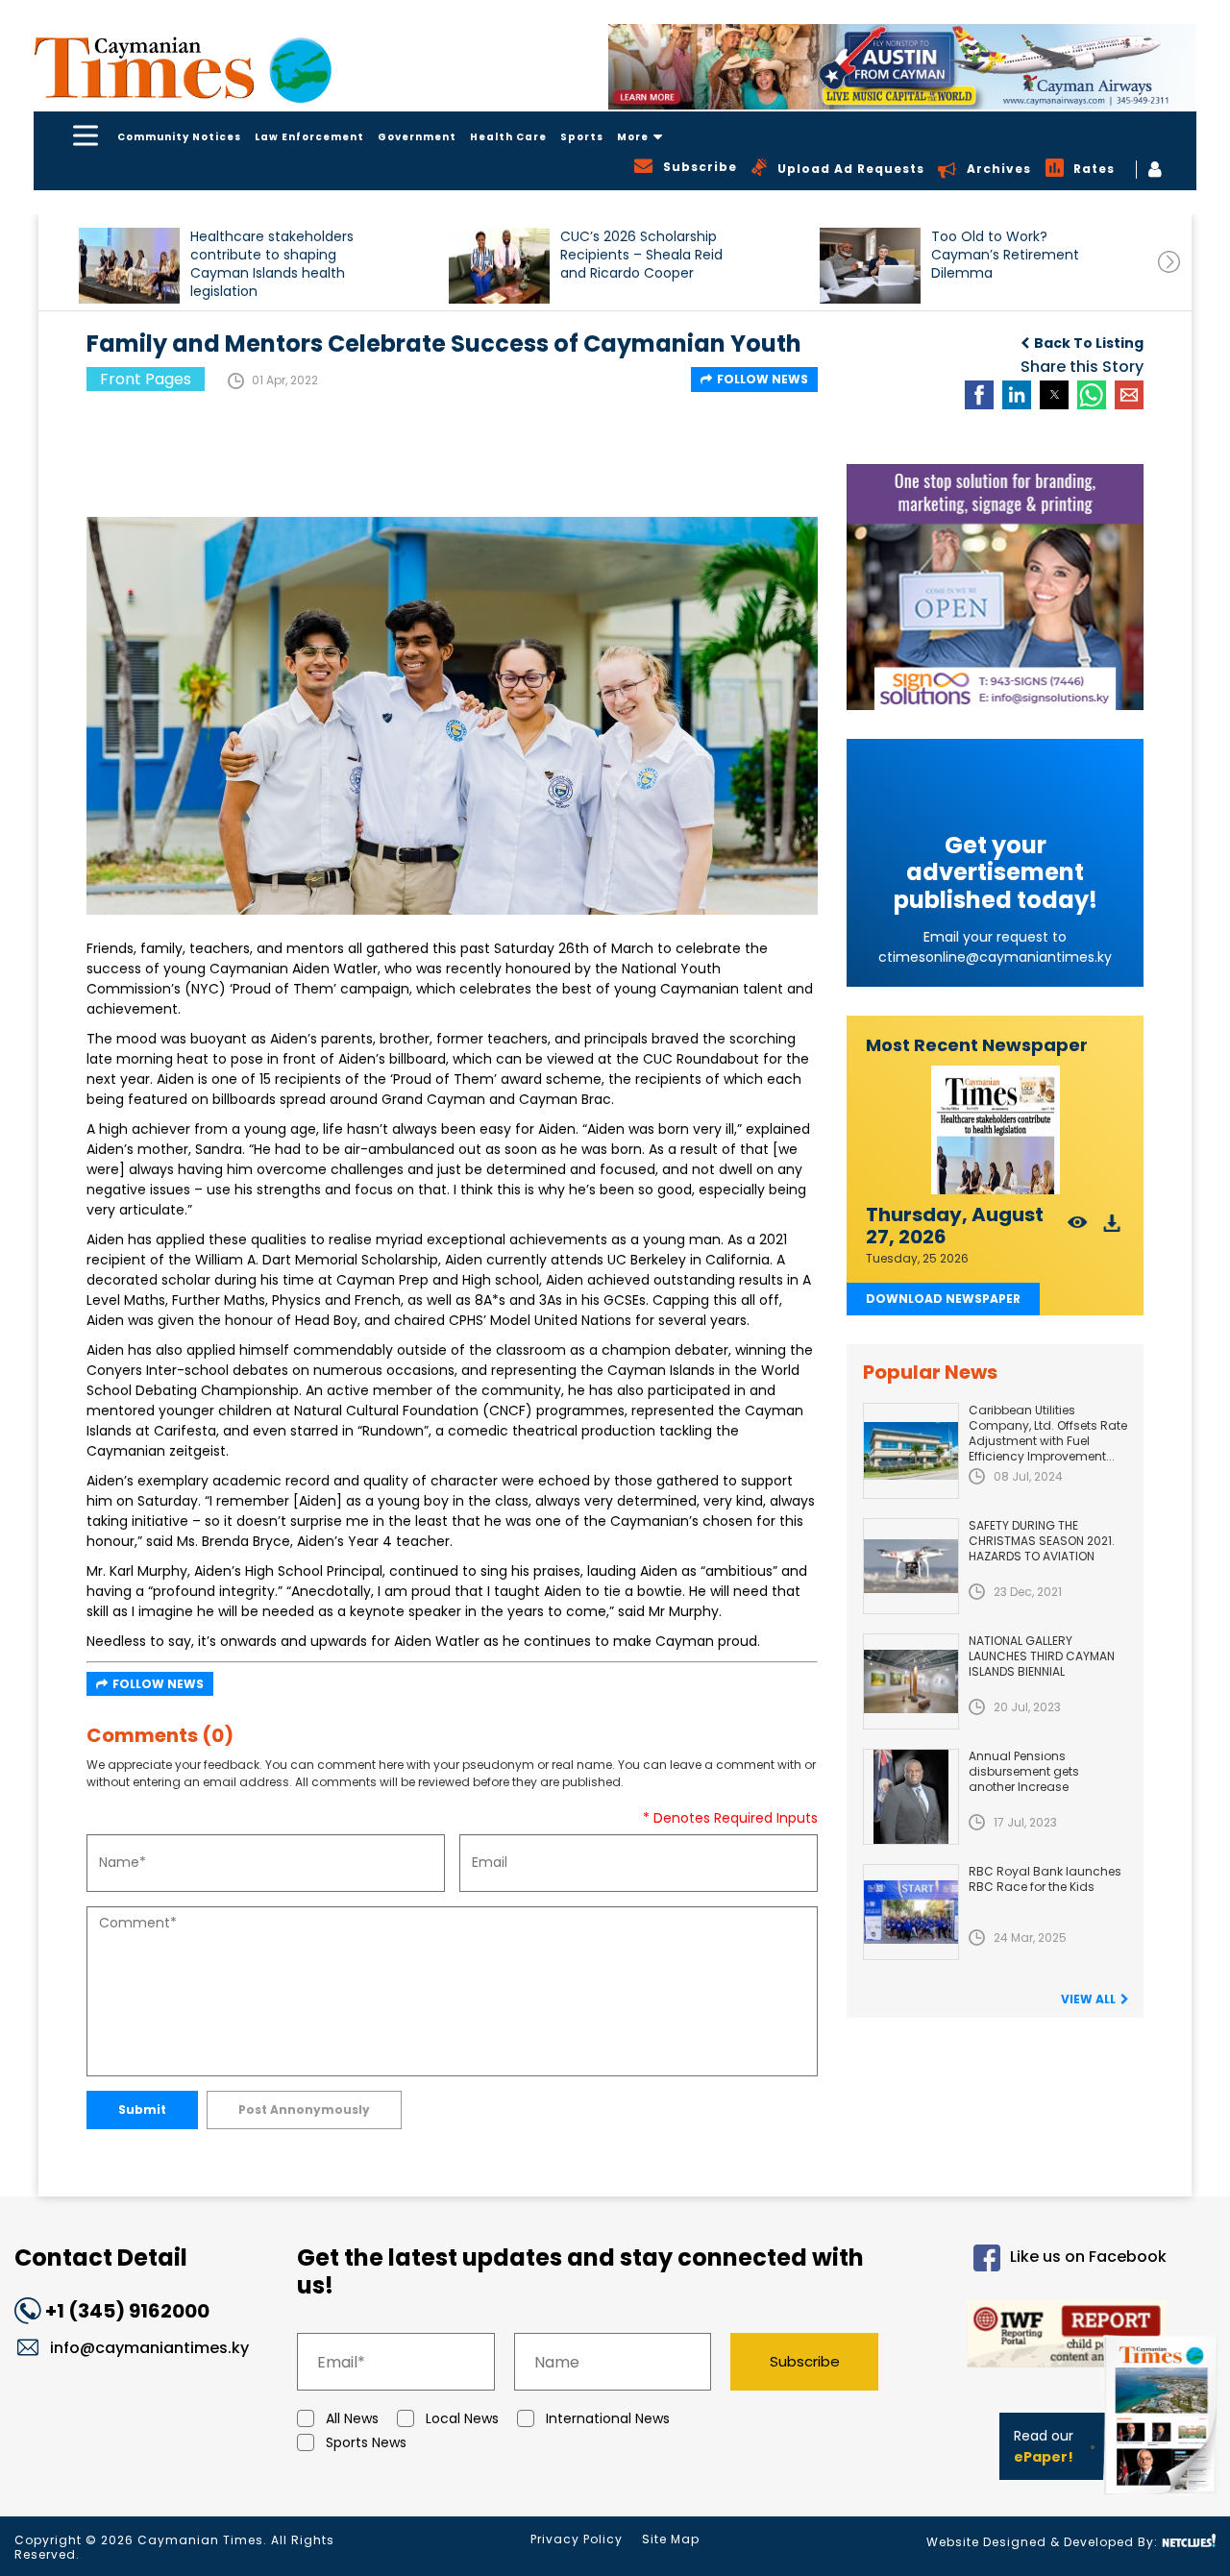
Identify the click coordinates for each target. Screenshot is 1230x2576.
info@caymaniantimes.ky (149, 2348)
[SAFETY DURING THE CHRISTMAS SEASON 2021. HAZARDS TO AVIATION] (911, 1566)
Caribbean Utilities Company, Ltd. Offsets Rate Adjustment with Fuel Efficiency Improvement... (1048, 1433)
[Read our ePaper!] (1163, 2499)
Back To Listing (1089, 343)
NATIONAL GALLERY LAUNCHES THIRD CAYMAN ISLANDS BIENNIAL (1042, 1656)
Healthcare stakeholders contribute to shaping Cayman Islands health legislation (272, 264)
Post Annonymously (304, 2110)
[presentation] (1169, 262)
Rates (1094, 169)
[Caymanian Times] (183, 68)
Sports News (366, 2442)
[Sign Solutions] (995, 587)
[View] (1078, 1228)
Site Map (671, 2539)
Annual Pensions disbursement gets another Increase (1024, 1771)
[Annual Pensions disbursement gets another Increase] (911, 1797)
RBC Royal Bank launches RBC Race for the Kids (1045, 1879)
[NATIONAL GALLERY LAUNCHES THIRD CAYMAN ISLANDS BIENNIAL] (911, 1681)
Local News (462, 2418)
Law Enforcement (309, 137)
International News (608, 2418)
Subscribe (805, 2361)
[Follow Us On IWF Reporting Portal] (1039, 2337)
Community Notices (179, 137)
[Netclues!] (1189, 2541)
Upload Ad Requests (851, 169)
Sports (582, 137)
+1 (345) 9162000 (127, 2311)
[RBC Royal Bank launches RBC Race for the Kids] (911, 1912)
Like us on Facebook (1088, 2257)
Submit (142, 2110)
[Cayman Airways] (902, 67)
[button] (129, 266)
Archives (999, 169)
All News (352, 2418)
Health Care (508, 137)
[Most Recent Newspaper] (995, 1130)
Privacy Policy (577, 2539)
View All (1088, 1999)
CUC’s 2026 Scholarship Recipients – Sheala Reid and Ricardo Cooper (641, 255)
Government (417, 137)
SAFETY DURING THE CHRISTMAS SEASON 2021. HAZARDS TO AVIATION (1042, 1541)
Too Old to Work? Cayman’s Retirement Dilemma (1005, 255)
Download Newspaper (943, 1299)
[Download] (1112, 1228)
